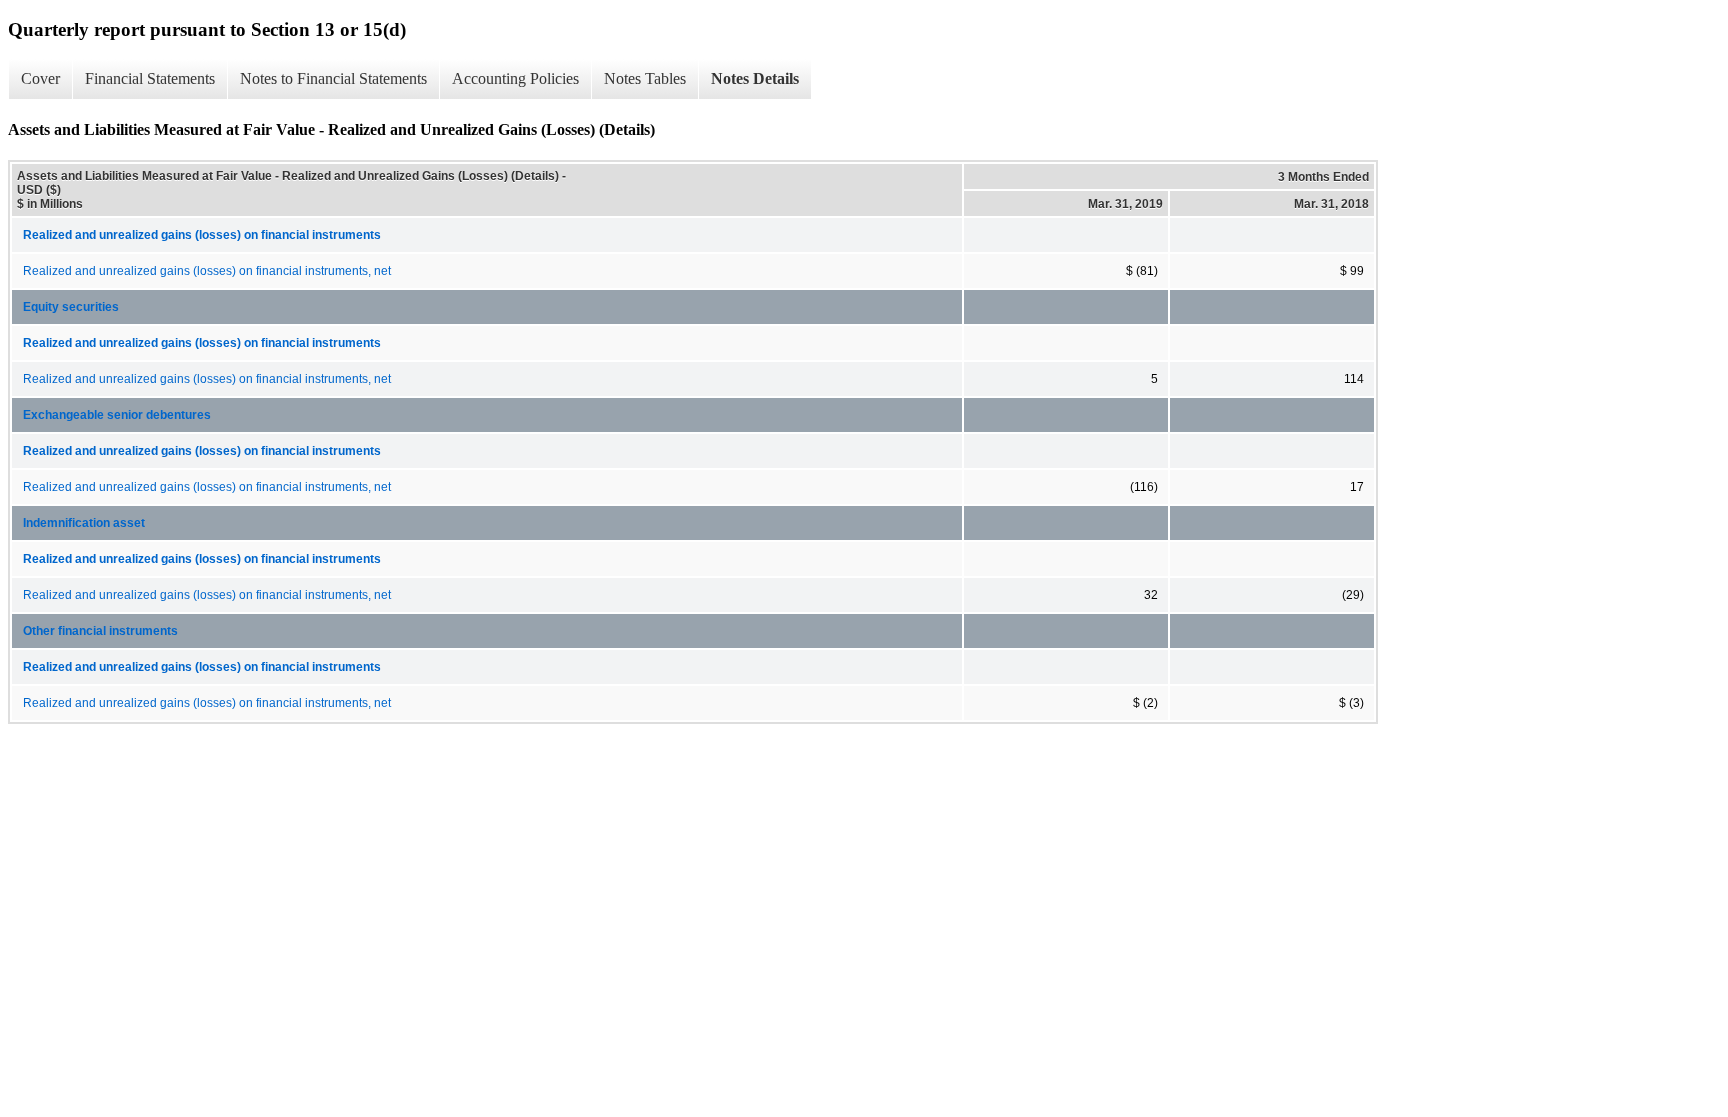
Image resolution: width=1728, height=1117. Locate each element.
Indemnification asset (84, 523)
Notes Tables (645, 78)
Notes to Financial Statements (333, 78)
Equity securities (71, 307)
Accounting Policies (515, 78)
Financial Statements (150, 78)
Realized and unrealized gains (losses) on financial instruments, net (207, 271)
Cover (40, 78)
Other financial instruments (100, 631)
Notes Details (755, 78)
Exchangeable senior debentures (117, 415)
